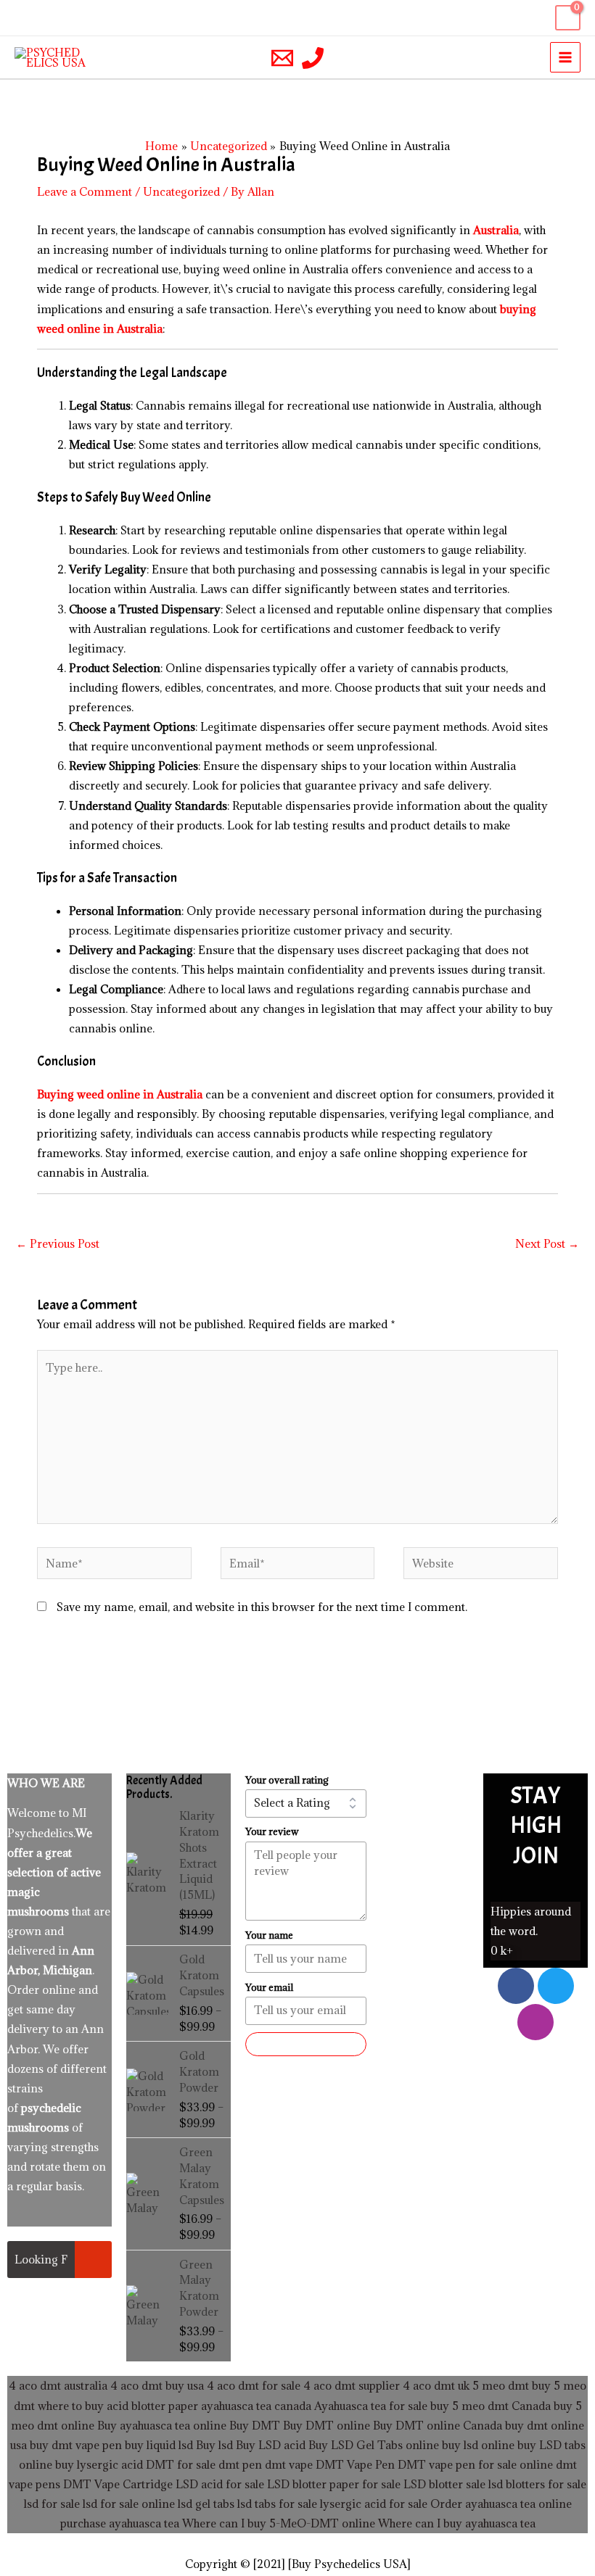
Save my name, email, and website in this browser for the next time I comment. (262, 1607)
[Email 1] (282, 58)
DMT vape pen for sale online (475, 2464)
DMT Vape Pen (355, 2464)
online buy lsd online (460, 2445)
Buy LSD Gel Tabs (354, 2445)
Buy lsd (214, 2445)
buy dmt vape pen (76, 2445)
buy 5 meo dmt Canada (491, 2406)
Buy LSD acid (271, 2445)
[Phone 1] (313, 58)
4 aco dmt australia (58, 2385)
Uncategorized (181, 191)
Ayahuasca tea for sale (371, 2406)
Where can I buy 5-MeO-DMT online (279, 2523)
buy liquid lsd (159, 2445)
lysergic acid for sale (374, 2503)
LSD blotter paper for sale (334, 2484)
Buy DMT (255, 2425)
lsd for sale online (129, 2503)
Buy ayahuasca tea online (160, 2425)
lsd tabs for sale (276, 2503)
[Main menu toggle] (565, 57)
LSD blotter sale (444, 2484)
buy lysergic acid (99, 2464)
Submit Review (306, 2043)
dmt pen (240, 2464)
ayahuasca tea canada (256, 2406)
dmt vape (289, 2464)
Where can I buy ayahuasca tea (457, 2523)
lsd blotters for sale (537, 2484)
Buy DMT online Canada (438, 2425)
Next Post (547, 1243)
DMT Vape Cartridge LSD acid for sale (164, 2484)
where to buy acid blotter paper (118, 2406)
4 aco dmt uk (435, 2385)
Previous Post (58, 1243)
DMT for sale (181, 2464)
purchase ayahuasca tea (120, 2523)
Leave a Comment (85, 191)
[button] (20, 18)
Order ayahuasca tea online (501, 2503)
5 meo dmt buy (512, 2385)
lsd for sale (52, 2503)
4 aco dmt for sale (254, 2385)
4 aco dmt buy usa (156, 2385)
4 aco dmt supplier (352, 2385)
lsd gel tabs (206, 2503)
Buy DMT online (325, 2425)
